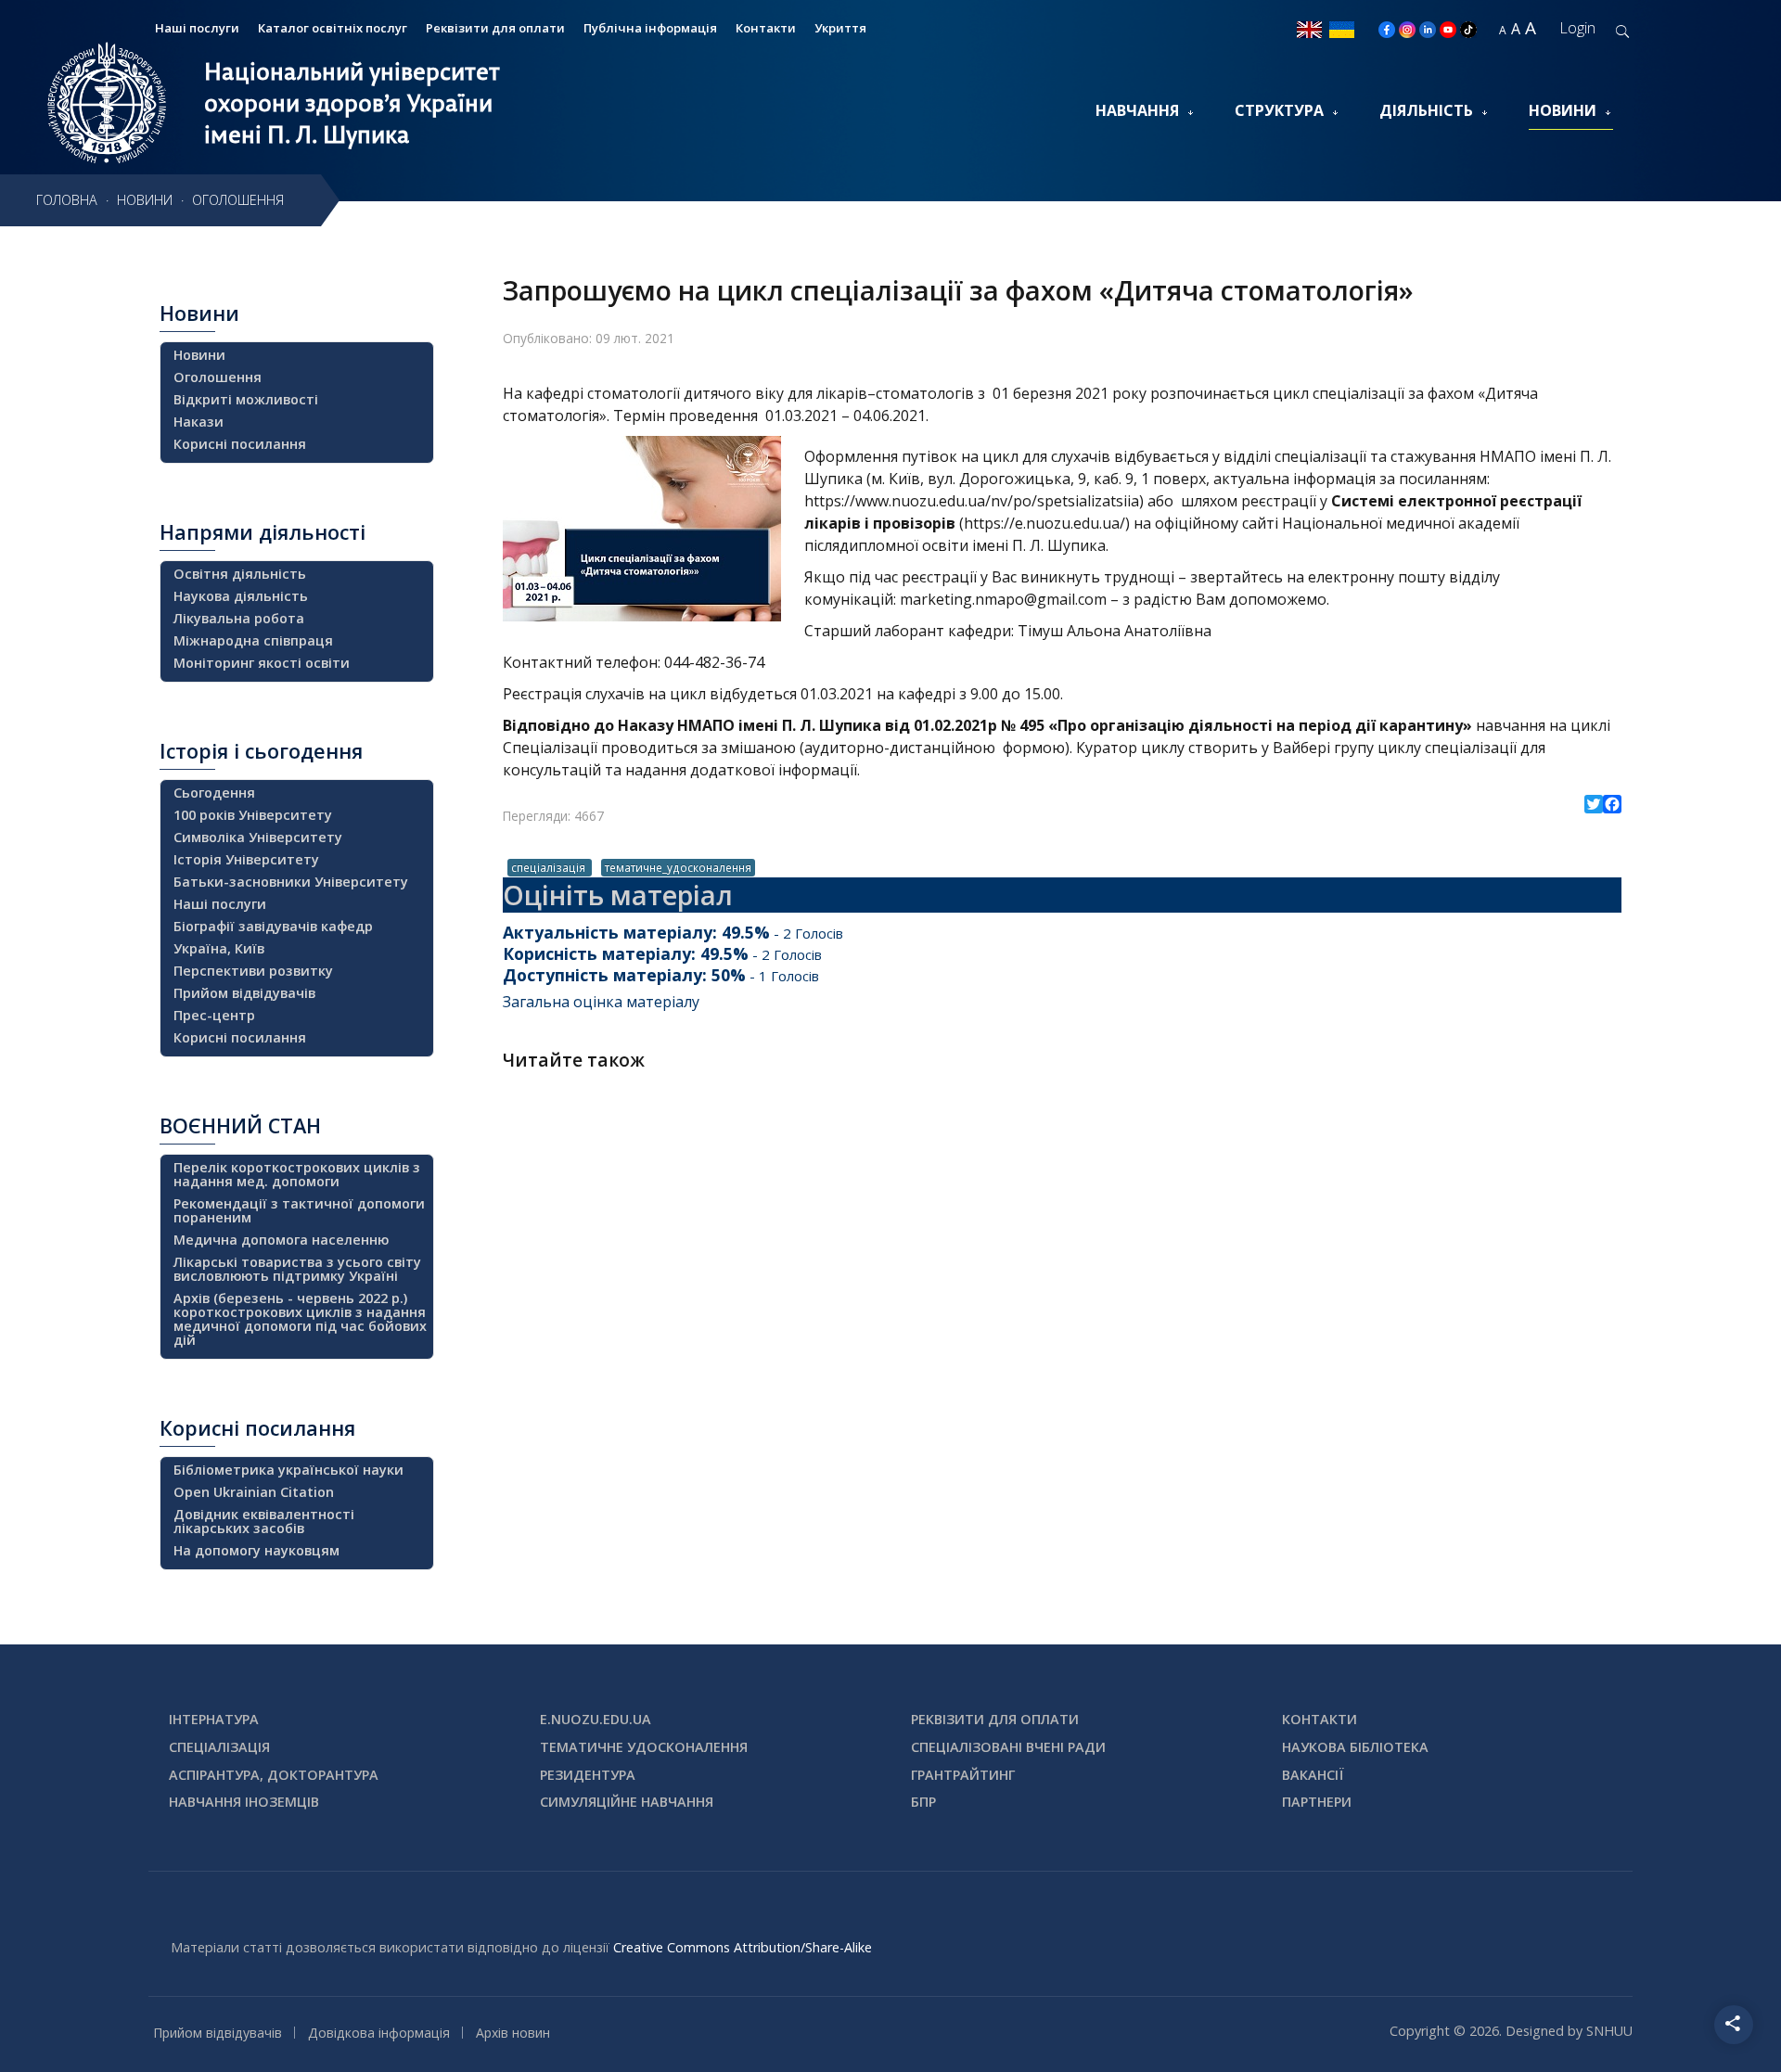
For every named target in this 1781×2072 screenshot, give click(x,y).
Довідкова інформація (379, 2033)
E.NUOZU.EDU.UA (596, 1719)
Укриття (840, 28)
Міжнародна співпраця (253, 640)
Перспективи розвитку (253, 971)
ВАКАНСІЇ (1313, 1775)
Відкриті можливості (246, 399)
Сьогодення (214, 793)
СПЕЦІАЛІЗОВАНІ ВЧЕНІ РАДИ (1008, 1747)
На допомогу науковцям (256, 1550)
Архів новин (513, 2033)
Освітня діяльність (240, 574)
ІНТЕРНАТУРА (214, 1719)
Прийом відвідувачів (244, 993)
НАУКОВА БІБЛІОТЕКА (1355, 1747)
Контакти (766, 28)
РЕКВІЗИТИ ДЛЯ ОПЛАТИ (995, 1719)
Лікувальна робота (239, 618)
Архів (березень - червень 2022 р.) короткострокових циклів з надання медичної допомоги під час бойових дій (300, 1319)
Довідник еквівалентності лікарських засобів (264, 1521)
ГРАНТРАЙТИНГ (963, 1775)
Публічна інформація (650, 28)
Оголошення (218, 377)
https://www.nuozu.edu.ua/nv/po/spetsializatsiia (972, 501)
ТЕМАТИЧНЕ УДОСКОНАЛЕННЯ (644, 1747)
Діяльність (1426, 110)
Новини (1563, 110)
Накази (199, 422)
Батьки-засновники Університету (291, 882)
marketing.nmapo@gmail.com (1003, 599)
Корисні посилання (240, 444)
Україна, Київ (219, 948)
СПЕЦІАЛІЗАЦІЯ (219, 1747)
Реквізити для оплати (495, 28)
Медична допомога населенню (281, 1240)
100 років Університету (253, 815)
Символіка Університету (258, 837)
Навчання (1137, 110)
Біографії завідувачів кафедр (273, 926)
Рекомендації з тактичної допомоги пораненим (299, 1210)
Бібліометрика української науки (288, 1470)
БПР (923, 1802)
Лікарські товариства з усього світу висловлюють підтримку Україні (297, 1269)
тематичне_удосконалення (678, 867)
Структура (1279, 110)
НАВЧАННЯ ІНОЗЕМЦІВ (244, 1802)
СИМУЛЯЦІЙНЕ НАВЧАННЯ (627, 1802)
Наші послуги (197, 28)
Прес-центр (214, 1015)
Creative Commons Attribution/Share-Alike (743, 1947)
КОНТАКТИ (1320, 1719)
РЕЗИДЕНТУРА (588, 1775)
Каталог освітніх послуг (333, 28)
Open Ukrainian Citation (254, 1492)
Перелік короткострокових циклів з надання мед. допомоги (297, 1174)
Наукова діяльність (241, 596)
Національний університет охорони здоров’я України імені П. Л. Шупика (352, 103)
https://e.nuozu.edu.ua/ (1044, 523)
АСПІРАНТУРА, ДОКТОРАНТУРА (274, 1775)
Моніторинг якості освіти (262, 663)
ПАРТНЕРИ (1317, 1802)
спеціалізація (550, 867)
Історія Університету (246, 859)
